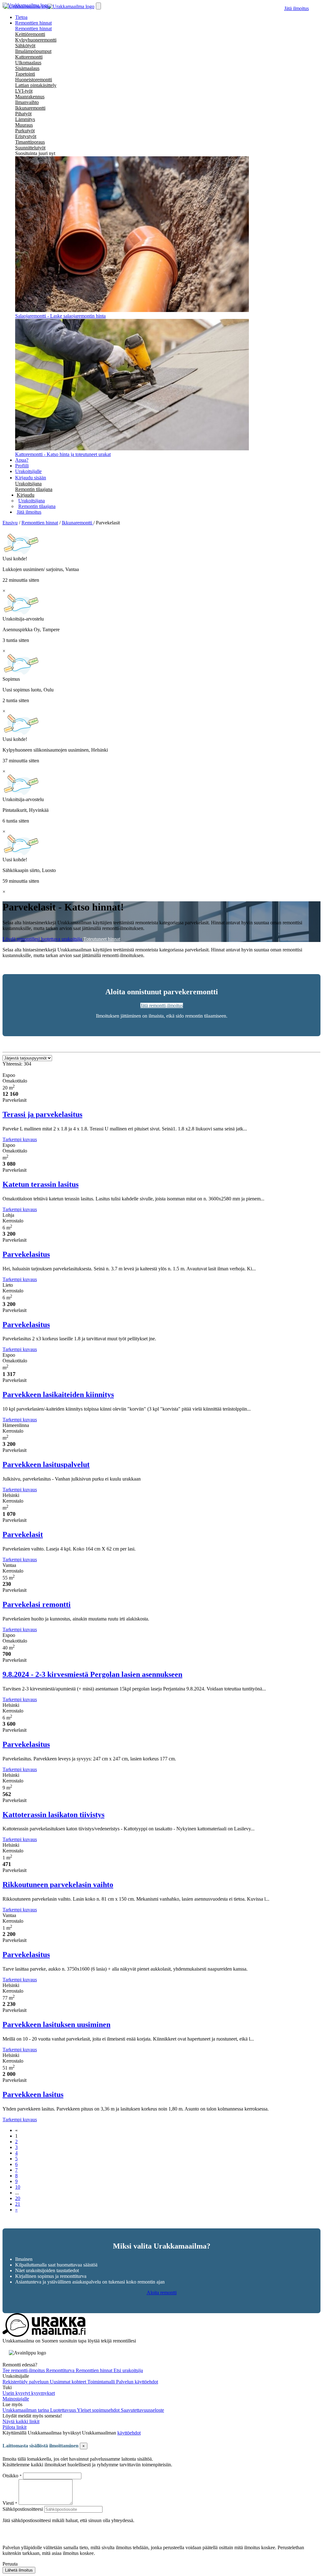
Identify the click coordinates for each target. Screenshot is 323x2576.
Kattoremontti (29, 57)
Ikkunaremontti (30, 108)
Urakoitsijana (28, 484)
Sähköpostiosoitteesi (23, 2509)
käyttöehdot (129, 2433)
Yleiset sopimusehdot (99, 2410)
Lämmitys (25, 119)
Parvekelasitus (26, 1254)
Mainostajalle (16, 2399)
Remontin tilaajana (34, 489)
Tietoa (21, 17)
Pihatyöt (23, 114)
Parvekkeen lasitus (33, 2094)
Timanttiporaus (30, 142)
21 (18, 2204)
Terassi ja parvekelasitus (42, 1114)
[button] (26, 495)
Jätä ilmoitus (297, 8)
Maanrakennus (30, 97)
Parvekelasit (23, 1534)
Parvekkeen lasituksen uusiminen (56, 2024)
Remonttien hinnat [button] (33, 23)
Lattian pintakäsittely (36, 85)
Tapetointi (25, 74)
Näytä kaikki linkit (21, 2421)
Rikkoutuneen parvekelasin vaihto (58, 1885)
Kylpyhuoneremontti (36, 40)
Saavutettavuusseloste (142, 2410)
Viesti (8, 2503)
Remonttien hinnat (33, 29)
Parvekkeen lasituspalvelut (46, 1464)
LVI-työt (24, 91)
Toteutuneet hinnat (102, 939)
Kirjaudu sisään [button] (31, 478)
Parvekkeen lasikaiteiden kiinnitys (58, 1395)
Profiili (22, 466)
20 (18, 2198)
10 (18, 2187)
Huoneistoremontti (34, 80)
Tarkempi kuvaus (20, 1139)
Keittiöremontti (30, 34)
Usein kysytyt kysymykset (29, 2393)
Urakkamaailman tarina (26, 2410)
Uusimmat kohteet (69, 2382)
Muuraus (24, 125)
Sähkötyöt (25, 46)
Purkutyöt (25, 131)
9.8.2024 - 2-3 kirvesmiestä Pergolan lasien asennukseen (92, 1674)
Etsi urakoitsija (128, 2370)
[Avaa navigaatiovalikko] (98, 6)
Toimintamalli (102, 2382)
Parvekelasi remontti (37, 1604)
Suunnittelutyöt (30, 148)
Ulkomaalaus (28, 63)
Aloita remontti (162, 2293)
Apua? (22, 460)
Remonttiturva (61, 2370)
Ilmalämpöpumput (33, 51)
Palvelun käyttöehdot (137, 2382)
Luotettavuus (64, 2410)
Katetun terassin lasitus (41, 1184)
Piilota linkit (15, 2427)
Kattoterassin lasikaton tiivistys (53, 1815)
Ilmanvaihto (27, 102)
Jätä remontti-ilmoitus (162, 1005)
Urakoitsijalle (28, 471)
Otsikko (11, 2476)
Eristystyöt (26, 136)
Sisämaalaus (27, 68)
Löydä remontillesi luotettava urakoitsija (43, 939)
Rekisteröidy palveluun (26, 2382)
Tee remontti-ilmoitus (24, 2370)
